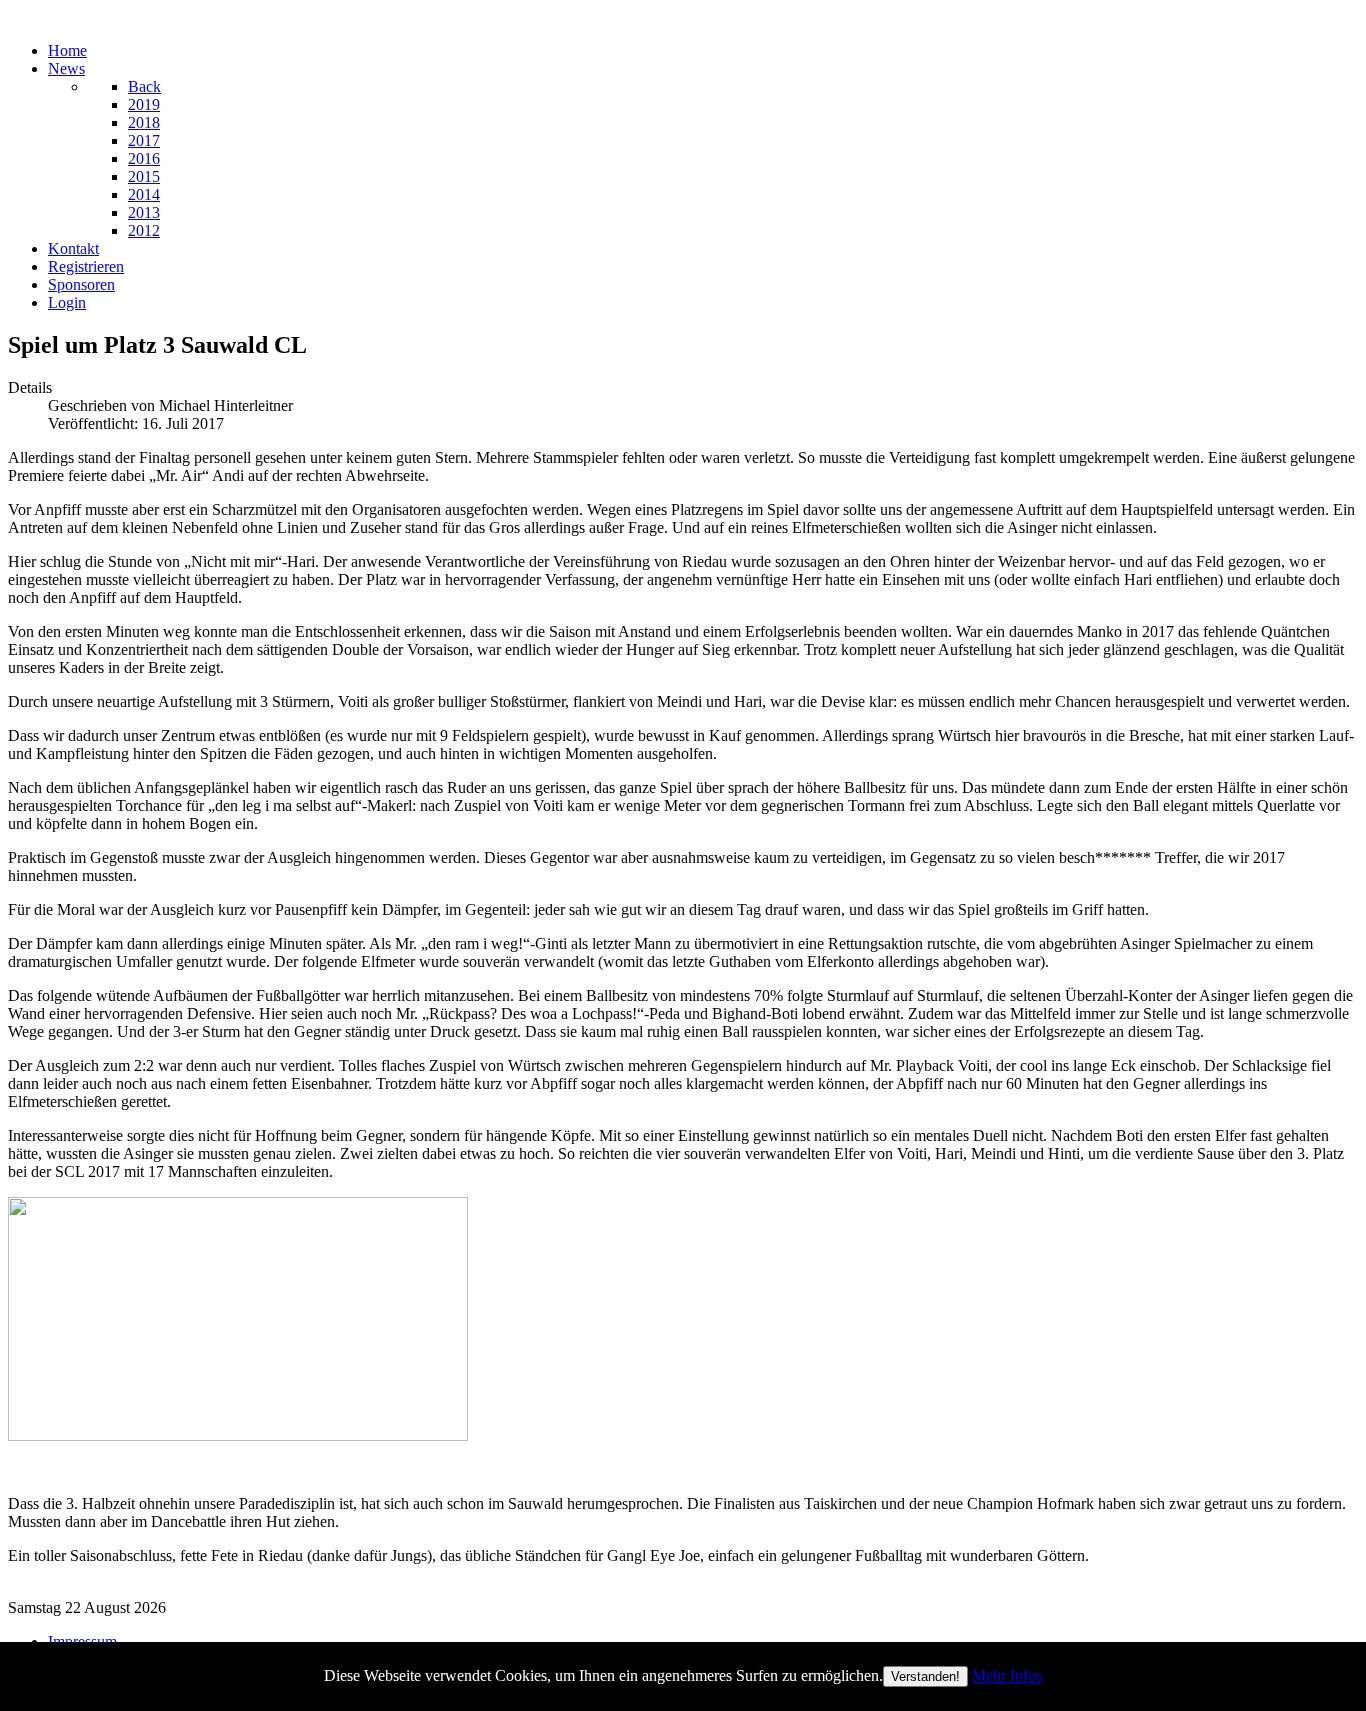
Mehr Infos (1007, 1675)
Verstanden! (925, 1676)
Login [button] (67, 302)
